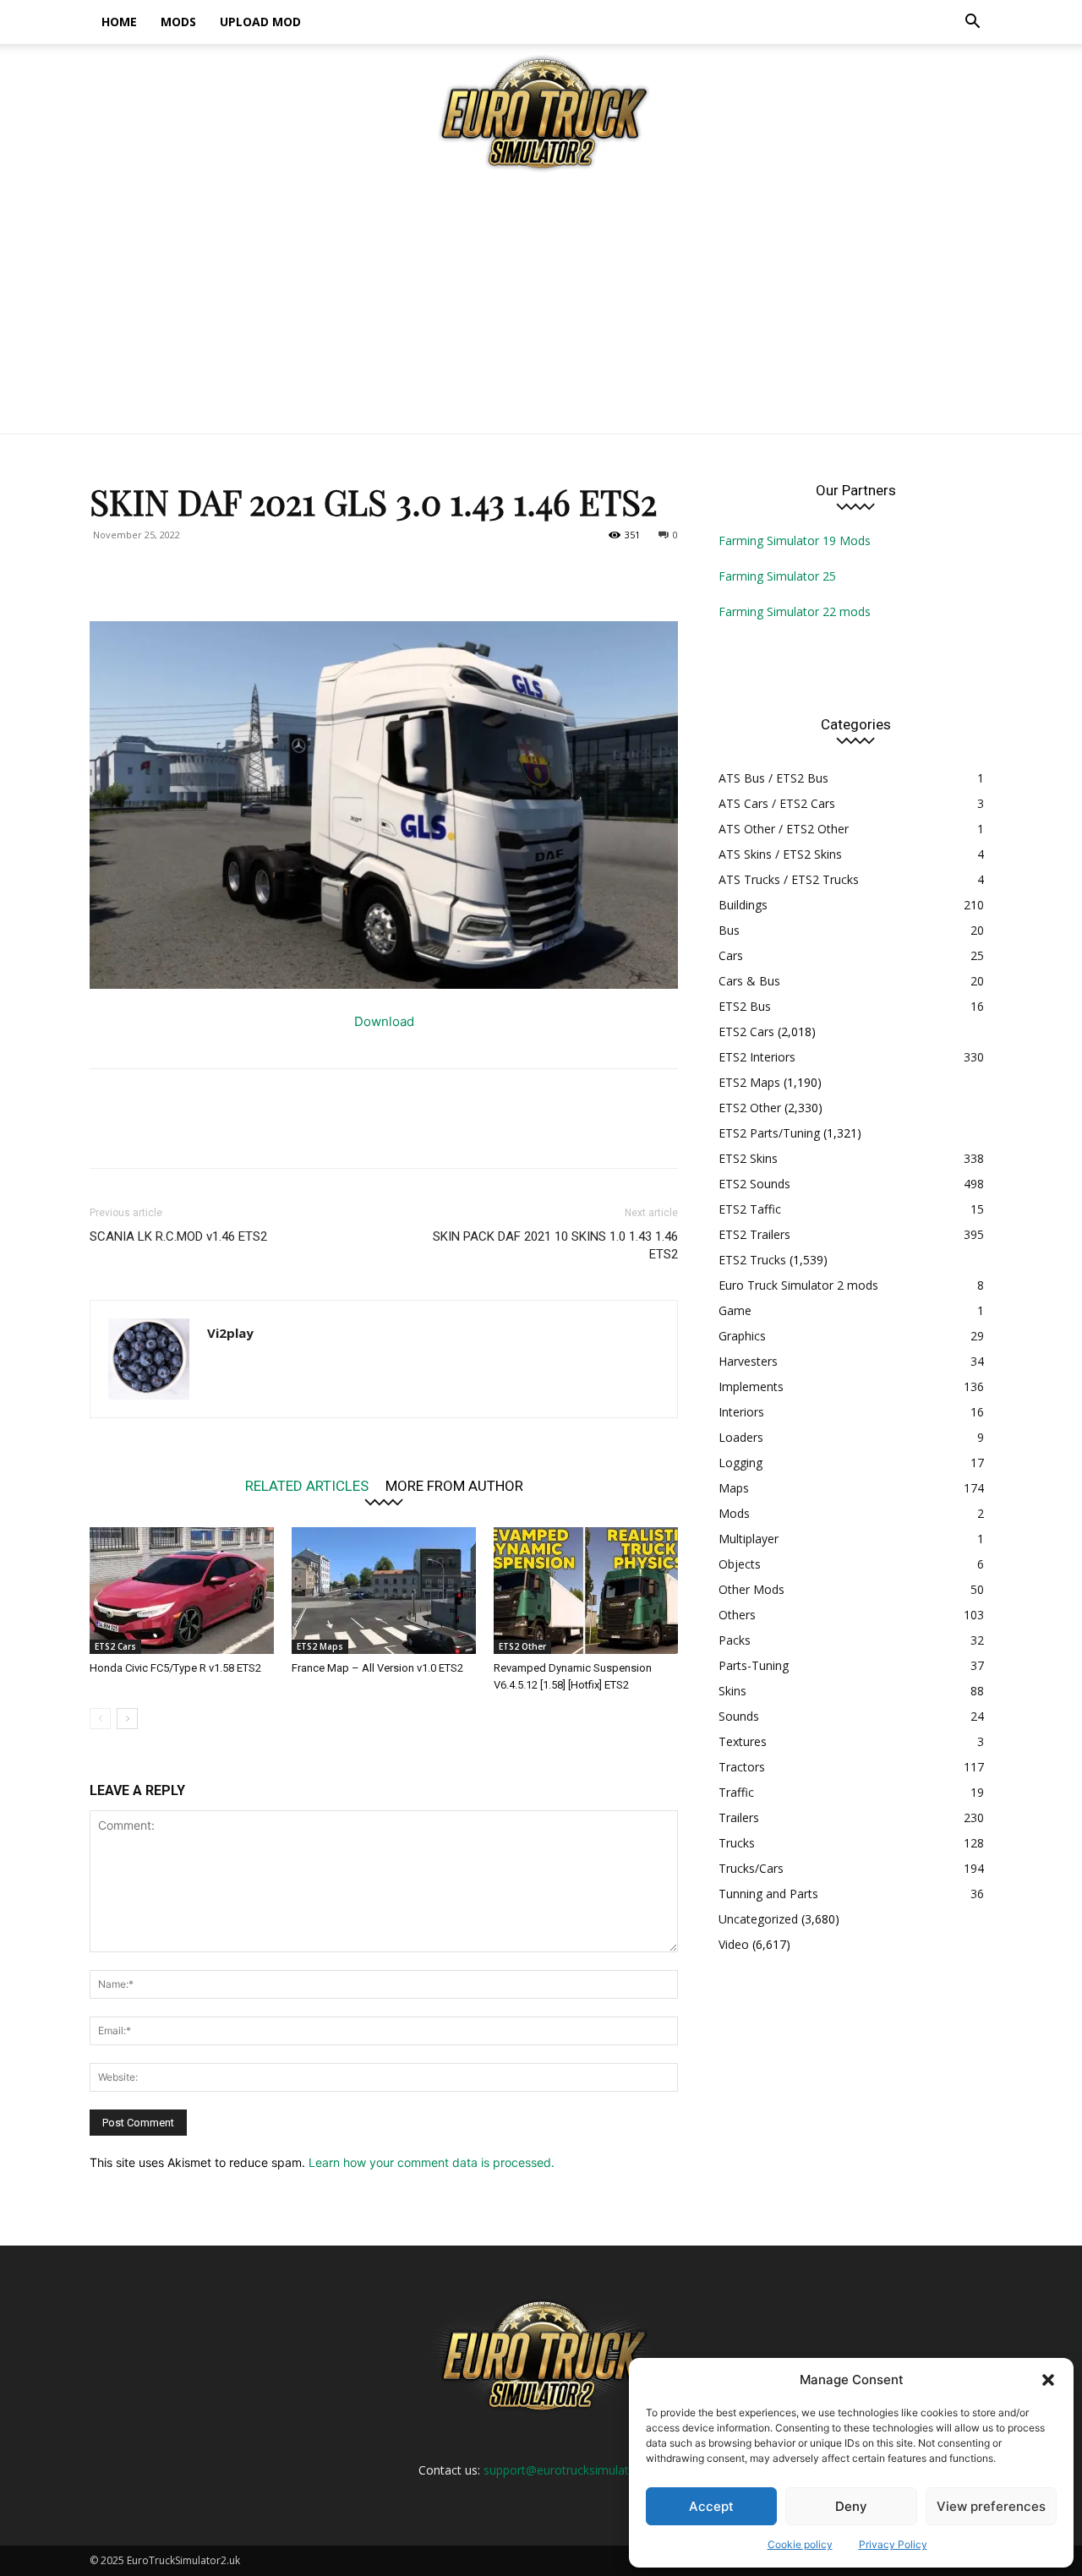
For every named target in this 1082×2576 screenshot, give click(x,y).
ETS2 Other (522, 1646)
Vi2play (230, 1333)
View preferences (991, 2506)
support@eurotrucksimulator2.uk (573, 2470)
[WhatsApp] (223, 573)
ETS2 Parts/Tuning (769, 1133)
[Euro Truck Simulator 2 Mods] (541, 113)
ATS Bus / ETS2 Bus (773, 778)
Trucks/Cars (751, 1868)
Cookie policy (800, 2544)
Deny (851, 2506)
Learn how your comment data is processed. (432, 2162)
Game (735, 1310)
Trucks (737, 1843)
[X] (145, 573)
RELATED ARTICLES (307, 1485)
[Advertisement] (541, 307)
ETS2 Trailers (754, 1234)
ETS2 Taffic (750, 1209)
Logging (740, 1463)
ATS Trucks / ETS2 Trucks (789, 879)
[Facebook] (107, 573)
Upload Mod (260, 22)
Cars (731, 955)
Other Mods (751, 1589)
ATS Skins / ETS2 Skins (780, 854)
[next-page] (127, 1719)
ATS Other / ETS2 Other (784, 829)
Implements (751, 1386)
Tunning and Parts (768, 1894)
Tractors (742, 1767)
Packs (735, 1640)
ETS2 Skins (748, 1158)
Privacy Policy (893, 2544)
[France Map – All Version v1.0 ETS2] (384, 1591)
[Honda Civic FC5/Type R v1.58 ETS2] (182, 1591)
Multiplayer (749, 1539)
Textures (743, 1741)
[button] (1048, 2380)
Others (737, 1615)
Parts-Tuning (754, 1665)
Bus (729, 930)
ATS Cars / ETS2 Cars (777, 803)
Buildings (743, 905)
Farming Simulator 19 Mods (795, 540)
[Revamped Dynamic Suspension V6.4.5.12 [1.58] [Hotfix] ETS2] (586, 1591)
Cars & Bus (749, 981)
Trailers (739, 1817)
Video (734, 1944)
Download (384, 1021)
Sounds (739, 1716)
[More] (263, 573)
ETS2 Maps (320, 1646)
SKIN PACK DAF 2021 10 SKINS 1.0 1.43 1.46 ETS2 (555, 1245)
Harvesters (748, 1361)
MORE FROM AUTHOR (454, 1485)
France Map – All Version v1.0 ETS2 (377, 1668)
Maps (734, 1488)
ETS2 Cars (115, 1646)
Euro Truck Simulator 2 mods (798, 1285)
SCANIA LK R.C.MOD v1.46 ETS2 (178, 1236)
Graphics (742, 1336)
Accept (711, 2506)
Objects (740, 1564)
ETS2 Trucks (752, 1260)
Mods (178, 22)
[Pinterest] (184, 573)
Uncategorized (758, 1919)
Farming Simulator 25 (777, 576)
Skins (732, 1691)
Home (119, 22)
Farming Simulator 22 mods (795, 611)
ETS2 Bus (745, 1006)
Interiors (741, 1412)
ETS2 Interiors (757, 1057)
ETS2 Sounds (754, 1184)
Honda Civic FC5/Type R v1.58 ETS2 (175, 1668)
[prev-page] (100, 1719)
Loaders (741, 1437)
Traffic (736, 1792)
